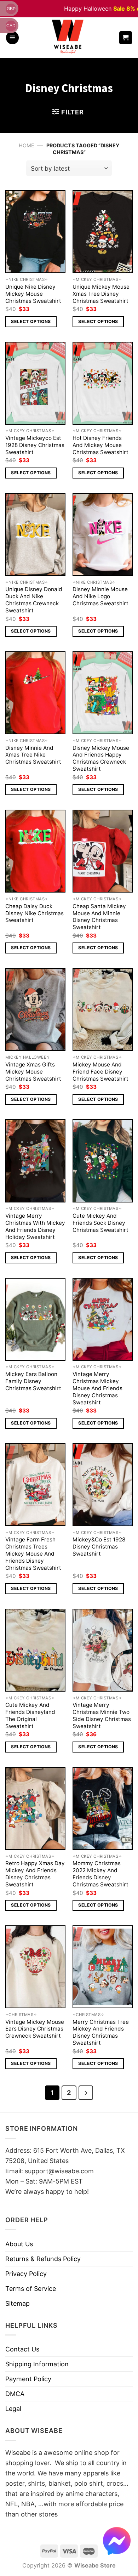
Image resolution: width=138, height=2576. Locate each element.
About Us (19, 2244)
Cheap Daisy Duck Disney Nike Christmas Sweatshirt (34, 913)
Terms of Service (31, 2289)
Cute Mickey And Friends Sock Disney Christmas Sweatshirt (100, 1223)
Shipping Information (37, 2364)
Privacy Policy (26, 2274)
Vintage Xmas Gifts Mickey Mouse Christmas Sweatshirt (33, 1072)
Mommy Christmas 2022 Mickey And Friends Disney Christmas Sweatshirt (100, 1874)
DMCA (15, 2394)
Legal (13, 2409)
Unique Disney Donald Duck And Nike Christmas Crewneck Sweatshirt (34, 600)
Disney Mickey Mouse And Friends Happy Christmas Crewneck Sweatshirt (101, 758)
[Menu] (12, 38)
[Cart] (126, 38)
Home (27, 145)
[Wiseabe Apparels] (69, 38)
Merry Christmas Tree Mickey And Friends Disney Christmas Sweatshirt (101, 2033)
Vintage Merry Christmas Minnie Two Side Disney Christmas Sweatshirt (102, 1716)
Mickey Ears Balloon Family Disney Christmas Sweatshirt (33, 1381)
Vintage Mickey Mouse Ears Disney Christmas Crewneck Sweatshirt (35, 2029)
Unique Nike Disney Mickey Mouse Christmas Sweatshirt (33, 294)
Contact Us (22, 2349)
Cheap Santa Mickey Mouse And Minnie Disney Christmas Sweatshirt (99, 917)
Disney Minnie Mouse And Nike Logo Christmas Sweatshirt (100, 596)
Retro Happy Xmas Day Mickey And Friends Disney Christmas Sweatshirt (35, 1874)
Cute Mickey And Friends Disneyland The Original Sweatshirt (30, 1716)
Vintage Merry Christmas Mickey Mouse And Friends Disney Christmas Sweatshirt (97, 1388)
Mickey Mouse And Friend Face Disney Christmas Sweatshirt (100, 1072)
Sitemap (18, 2303)
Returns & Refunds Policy (43, 2259)
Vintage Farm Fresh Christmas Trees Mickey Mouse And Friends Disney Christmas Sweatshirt (33, 1554)
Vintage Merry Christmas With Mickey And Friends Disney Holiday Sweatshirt (35, 1226)
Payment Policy (28, 2379)
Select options (31, 321)
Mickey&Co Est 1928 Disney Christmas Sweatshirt (99, 1547)
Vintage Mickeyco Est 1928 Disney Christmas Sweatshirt (35, 445)
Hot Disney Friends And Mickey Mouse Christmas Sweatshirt (100, 445)
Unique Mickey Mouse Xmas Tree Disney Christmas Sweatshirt (101, 294)
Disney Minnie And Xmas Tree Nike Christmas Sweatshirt (33, 755)
